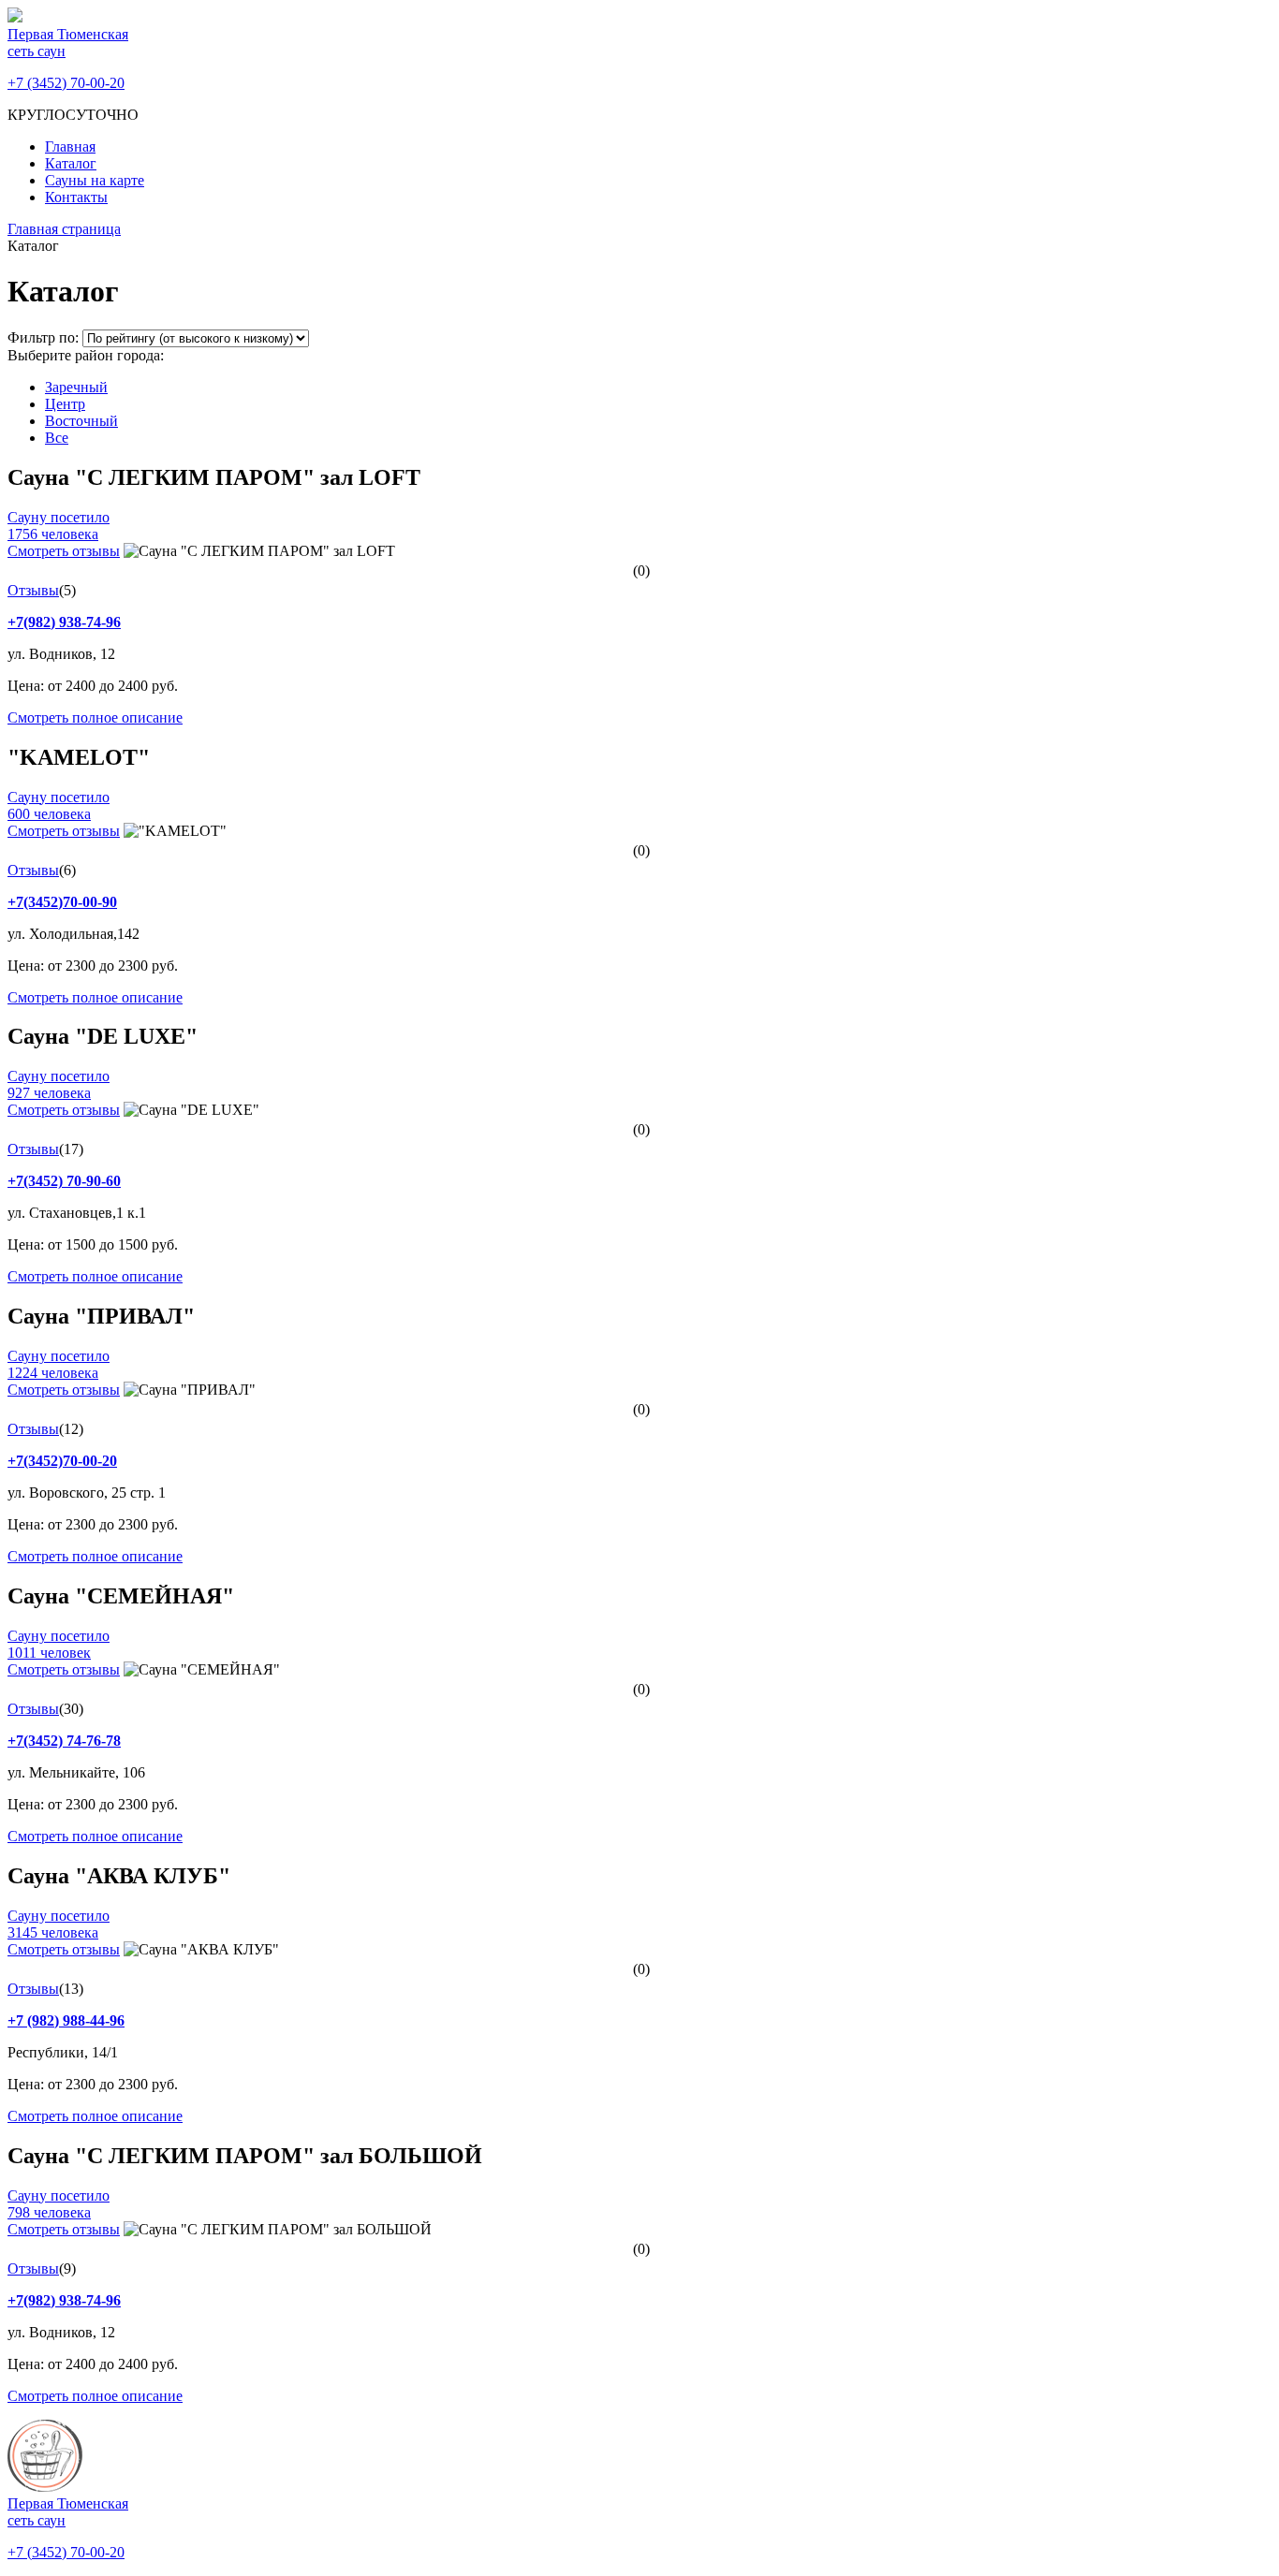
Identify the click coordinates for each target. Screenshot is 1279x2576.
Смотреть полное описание (95, 717)
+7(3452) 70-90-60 (64, 1181)
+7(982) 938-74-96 (64, 622)
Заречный (76, 387)
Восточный (81, 421)
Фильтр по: (45, 337)
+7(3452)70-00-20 (62, 1461)
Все (57, 438)
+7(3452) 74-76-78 (64, 1741)
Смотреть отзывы (64, 551)
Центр (65, 404)
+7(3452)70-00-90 (62, 902)
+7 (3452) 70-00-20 (66, 83)
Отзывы (33, 590)
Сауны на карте (95, 180)
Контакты (76, 197)
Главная (70, 146)
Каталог (71, 163)
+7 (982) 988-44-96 (66, 2020)
